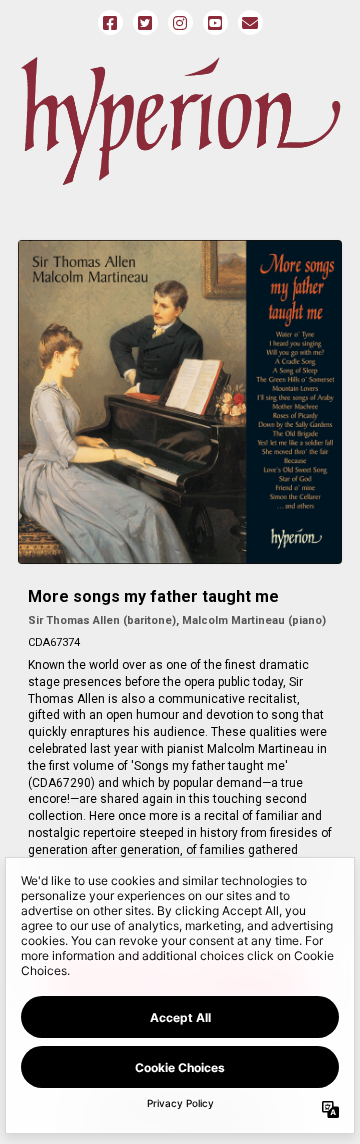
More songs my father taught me (153, 596)
